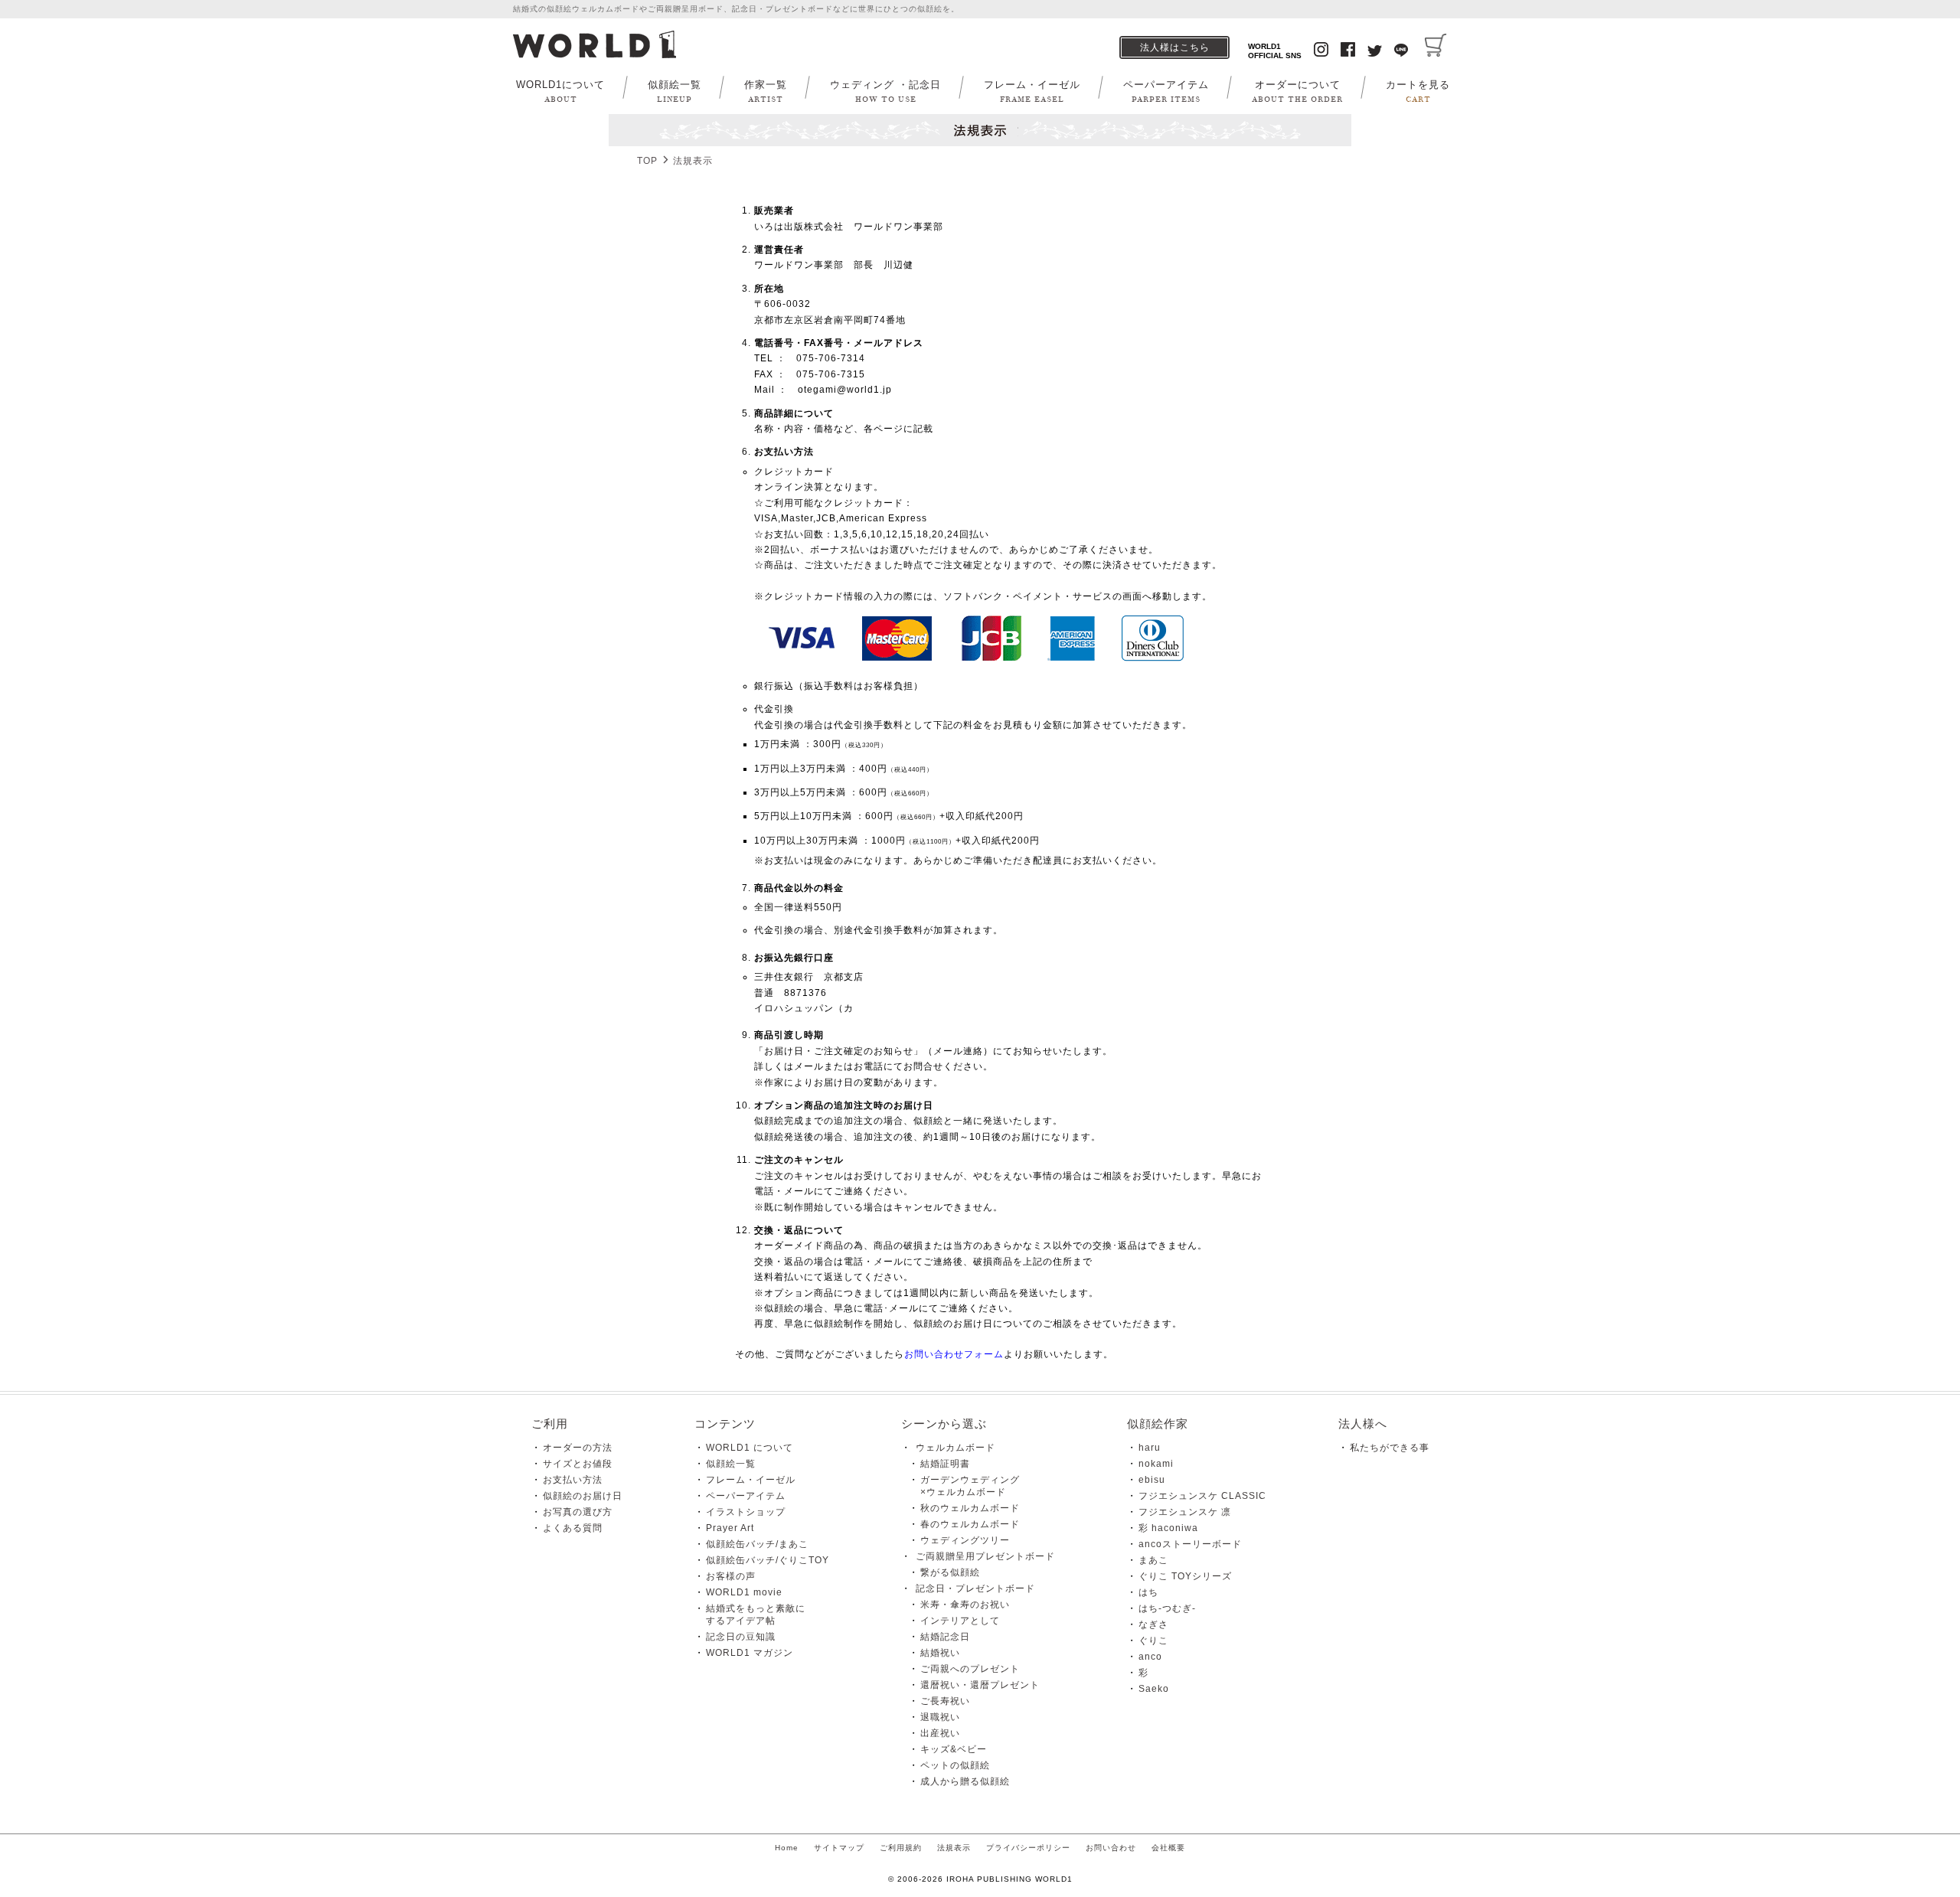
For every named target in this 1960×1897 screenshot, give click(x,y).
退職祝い (940, 1717)
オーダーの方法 (578, 1448)
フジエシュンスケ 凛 (1185, 1512)
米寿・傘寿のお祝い (965, 1605)
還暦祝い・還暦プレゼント (980, 1685)
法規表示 (954, 1848)
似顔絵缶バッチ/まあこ (757, 1544)
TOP (647, 161)
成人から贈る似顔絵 (965, 1781)
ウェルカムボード (955, 1448)
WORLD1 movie (744, 1592)
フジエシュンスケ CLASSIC (1202, 1496)
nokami (1156, 1464)
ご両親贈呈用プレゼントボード (985, 1556)
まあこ (1153, 1560)
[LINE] (1401, 52)
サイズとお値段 (578, 1464)
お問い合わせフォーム (954, 1354)
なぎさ (1153, 1624)
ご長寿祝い (945, 1701)
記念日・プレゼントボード (975, 1588)
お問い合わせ (1111, 1848)
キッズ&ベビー (954, 1749)
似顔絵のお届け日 (583, 1496)
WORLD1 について (750, 1448)
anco (1150, 1657)
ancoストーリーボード (1190, 1544)
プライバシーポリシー (1028, 1848)
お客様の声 (731, 1576)
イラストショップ (746, 1512)
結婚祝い (940, 1653)
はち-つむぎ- (1167, 1608)
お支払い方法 (573, 1480)
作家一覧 (766, 91)
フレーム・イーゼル (1032, 91)
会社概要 (1168, 1848)
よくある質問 (573, 1528)
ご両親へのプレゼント (970, 1669)
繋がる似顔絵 (950, 1572)
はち (1148, 1592)
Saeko (1154, 1689)
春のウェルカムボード (970, 1524)
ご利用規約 (901, 1848)
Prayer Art (730, 1528)
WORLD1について (560, 91)
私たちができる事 (1390, 1448)
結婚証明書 (945, 1464)
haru (1150, 1448)
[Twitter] (1375, 53)
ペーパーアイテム (1166, 91)
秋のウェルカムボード (970, 1508)
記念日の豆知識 (741, 1637)
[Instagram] (1321, 51)
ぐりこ (1153, 1641)
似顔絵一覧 (675, 91)
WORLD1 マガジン (750, 1653)
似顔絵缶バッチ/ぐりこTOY (768, 1560)
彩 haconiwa (1168, 1528)
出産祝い (940, 1733)
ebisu (1152, 1480)
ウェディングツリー (965, 1540)
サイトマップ (839, 1848)
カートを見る (1418, 91)
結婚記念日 (945, 1637)
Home (787, 1848)
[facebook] (1348, 51)
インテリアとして (960, 1621)
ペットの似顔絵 (955, 1765)
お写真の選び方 (578, 1512)
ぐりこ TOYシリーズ (1185, 1576)
